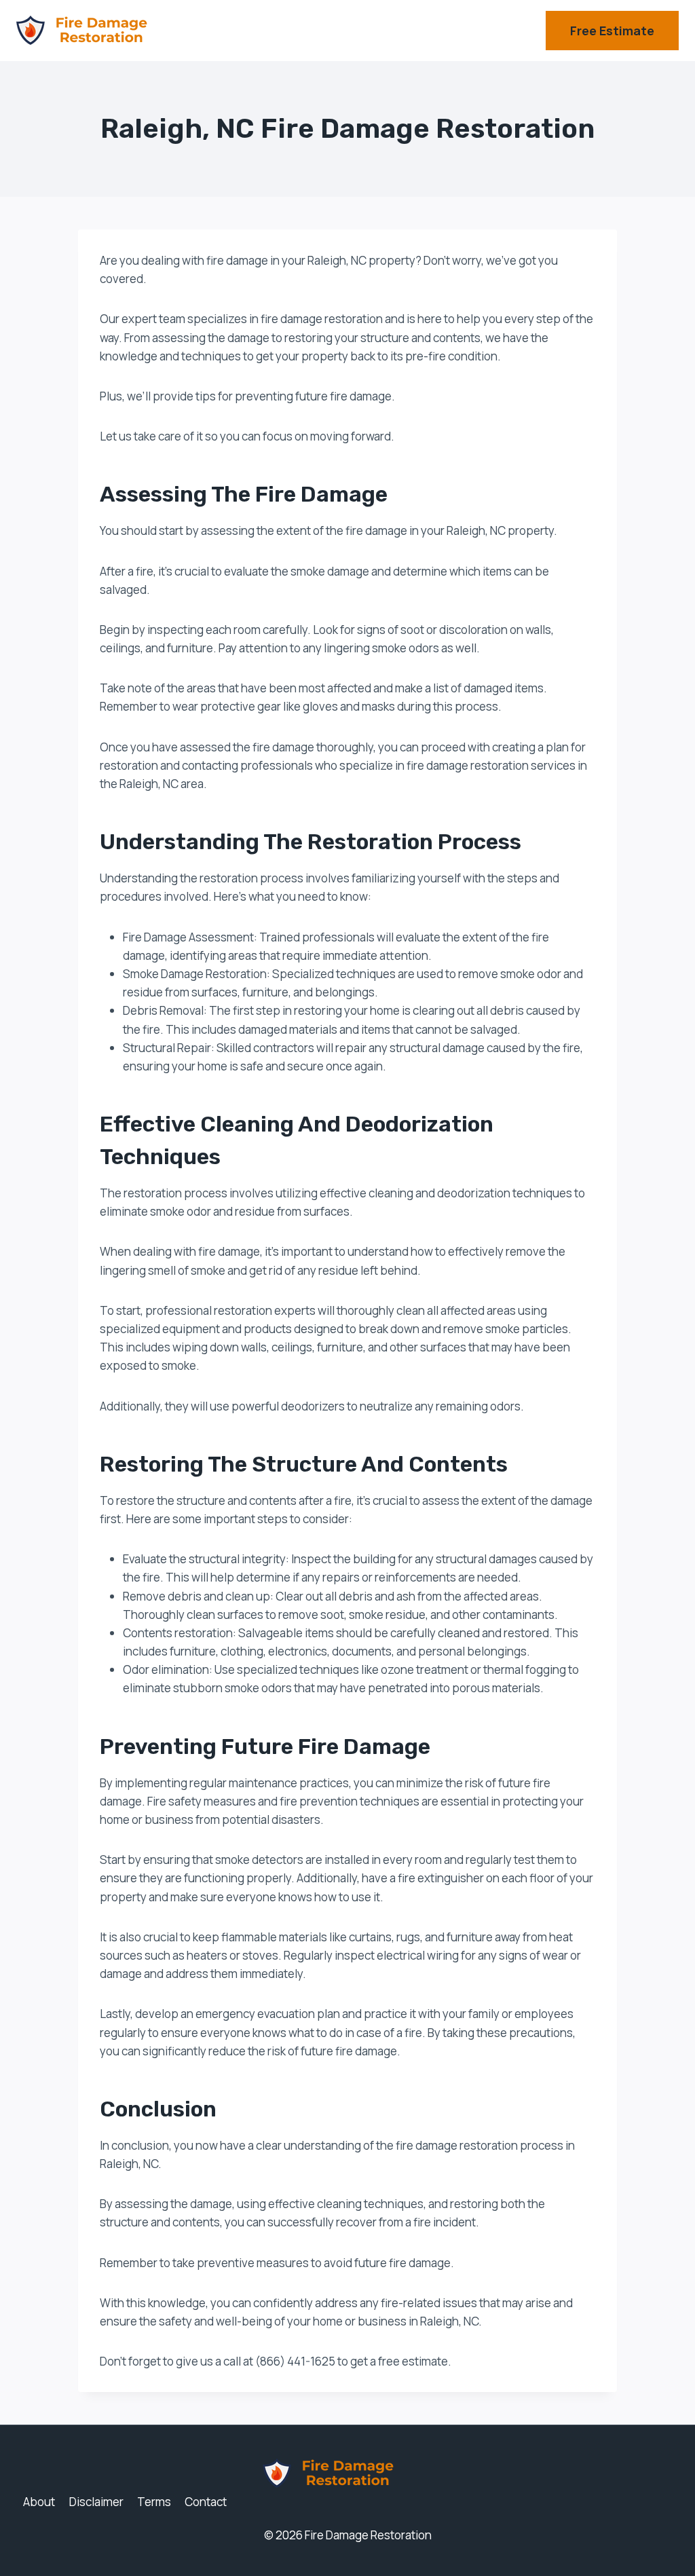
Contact (206, 2502)
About (39, 2502)
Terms (154, 2502)
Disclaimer (96, 2502)
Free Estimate (612, 31)
